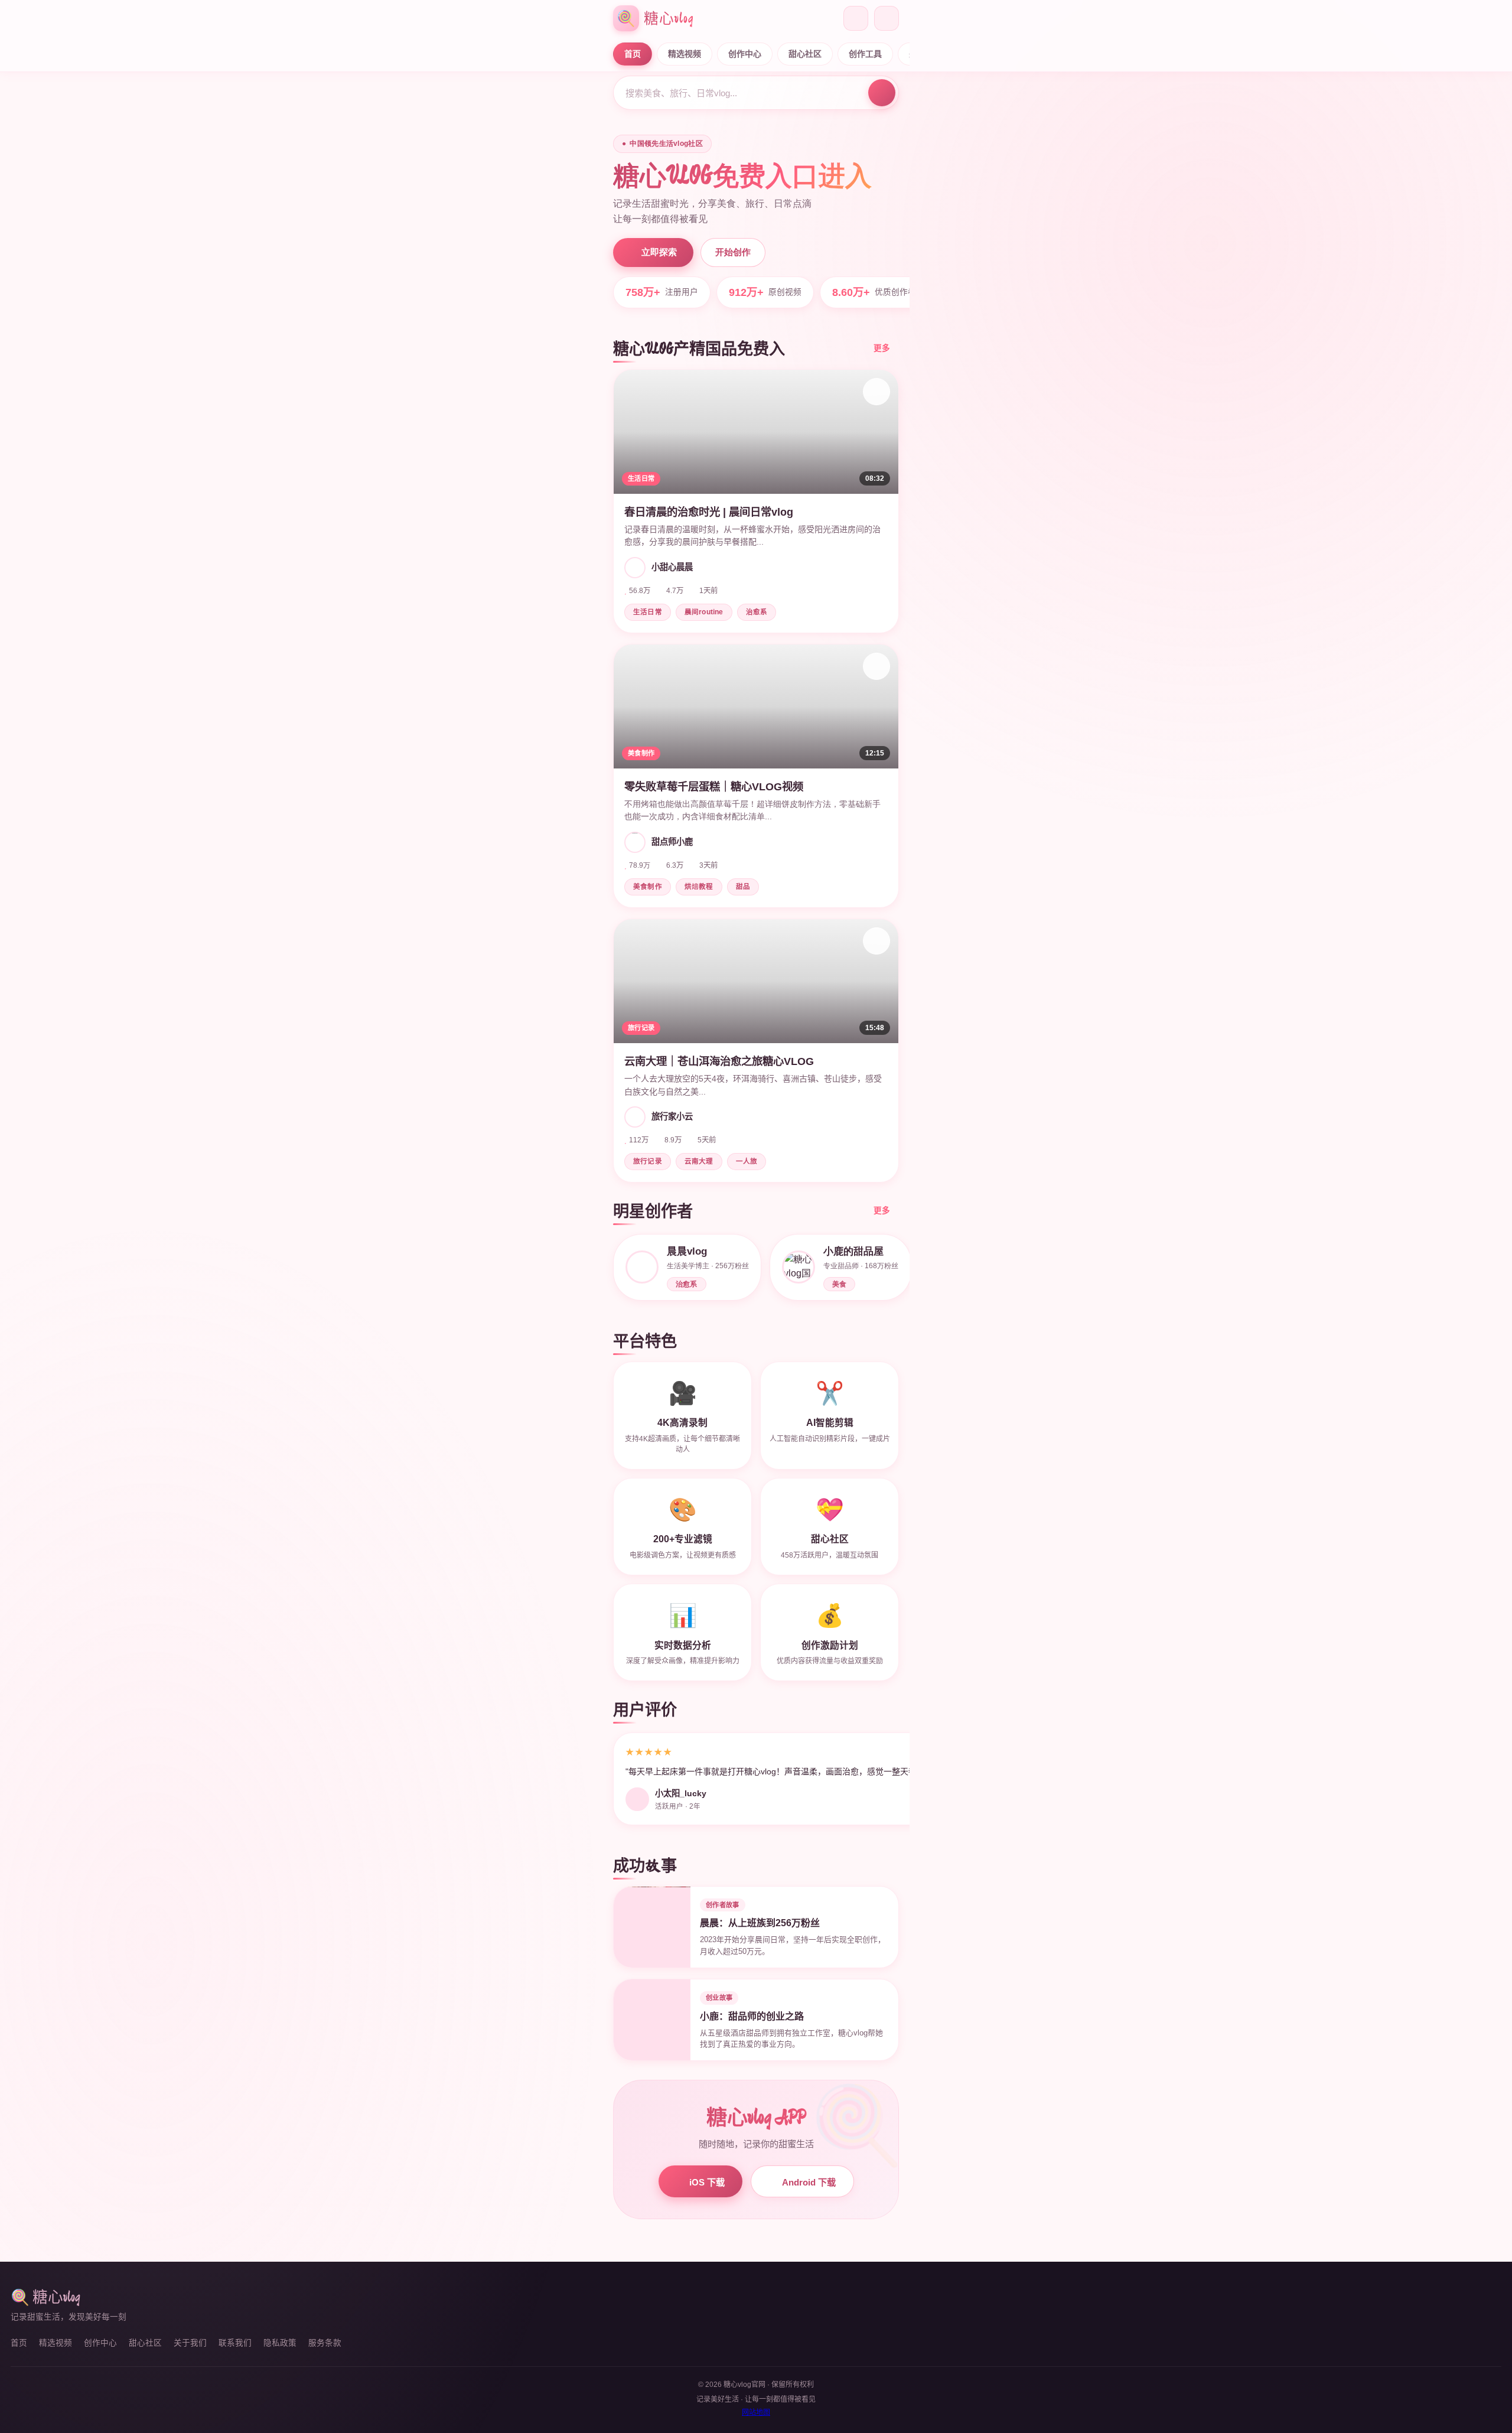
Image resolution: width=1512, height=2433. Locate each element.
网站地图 (756, 2412)
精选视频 (685, 54)
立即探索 (659, 252)
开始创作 (733, 252)
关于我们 (190, 2343)
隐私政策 (280, 2343)
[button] (756, 501)
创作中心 (745, 54)
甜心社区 (805, 54)
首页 (633, 54)
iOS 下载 (707, 2182)
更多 (882, 348)
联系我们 (235, 2343)
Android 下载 (809, 2182)
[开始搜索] (882, 93)
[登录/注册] (887, 18)
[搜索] (856, 18)
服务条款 (325, 2343)
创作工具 (865, 54)
